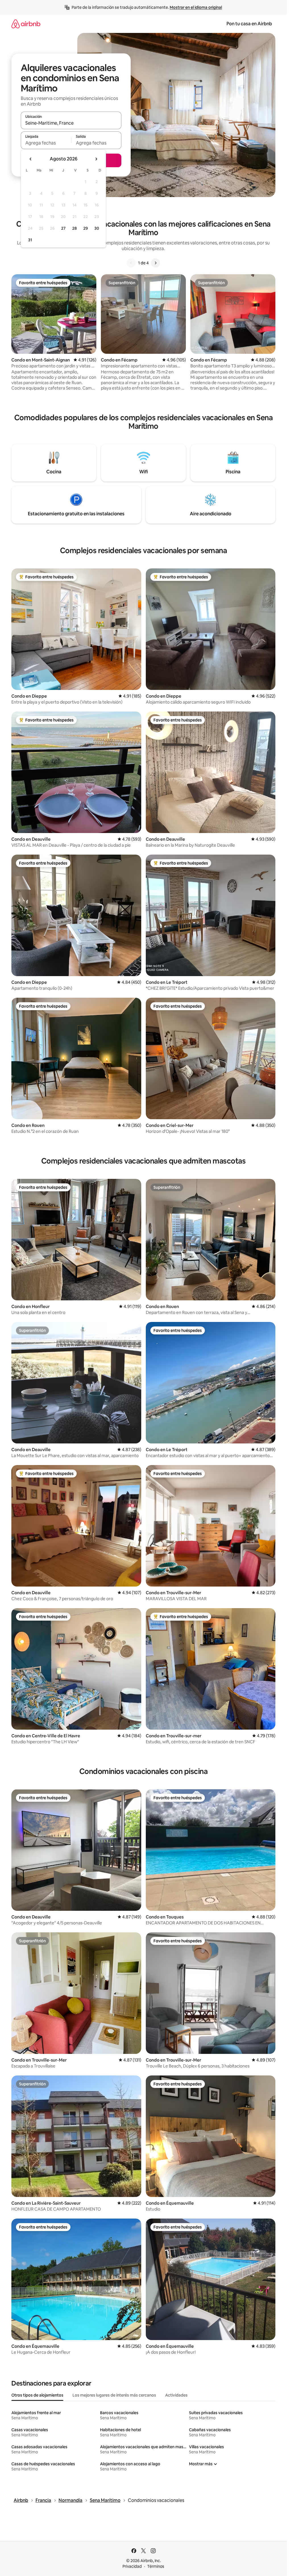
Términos (156, 2566)
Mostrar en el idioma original (196, 7)
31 (30, 240)
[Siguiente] (155, 263)
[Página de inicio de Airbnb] (26, 24)
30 (97, 228)
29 (86, 228)
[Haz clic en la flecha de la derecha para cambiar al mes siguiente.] (96, 159)
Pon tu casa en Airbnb (249, 24)
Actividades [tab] (176, 2395)
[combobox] (71, 123)
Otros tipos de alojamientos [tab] (37, 2395)
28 (74, 228)
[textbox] (46, 143)
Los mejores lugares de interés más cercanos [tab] (114, 2395)
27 (63, 228)
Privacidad (132, 2566)
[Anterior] (131, 263)
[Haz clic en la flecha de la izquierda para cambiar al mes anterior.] (31, 159)
